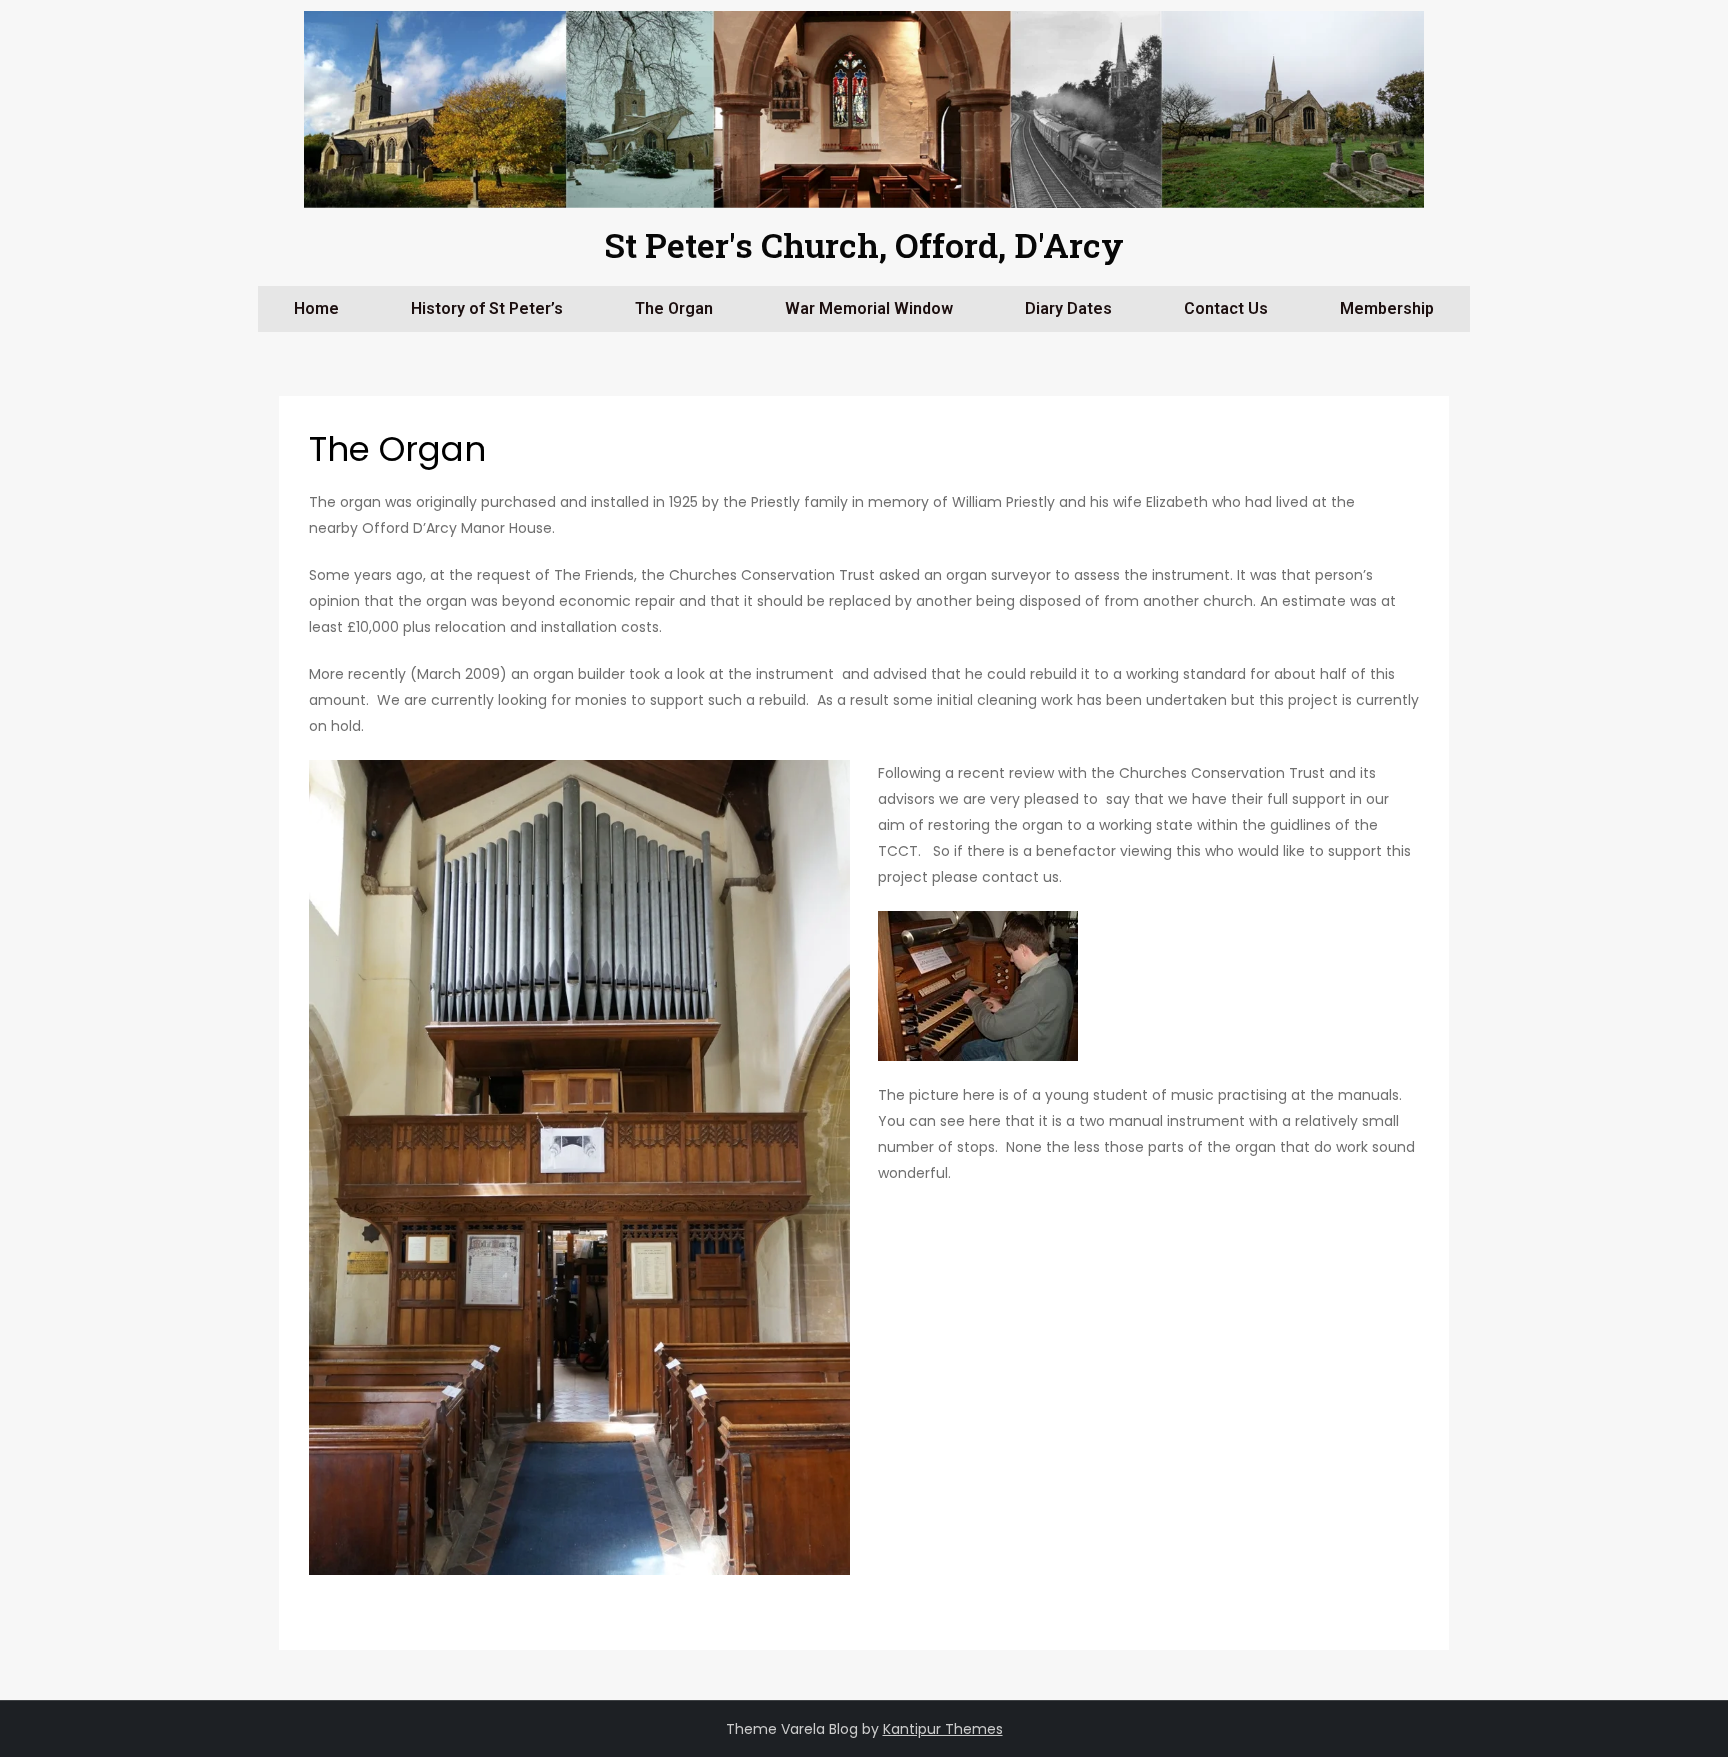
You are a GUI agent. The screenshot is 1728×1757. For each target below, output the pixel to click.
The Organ (674, 308)
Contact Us (1226, 308)
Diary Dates (1068, 308)
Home (316, 308)
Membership (1387, 308)
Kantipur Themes (943, 1729)
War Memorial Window (869, 308)
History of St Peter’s (487, 308)
